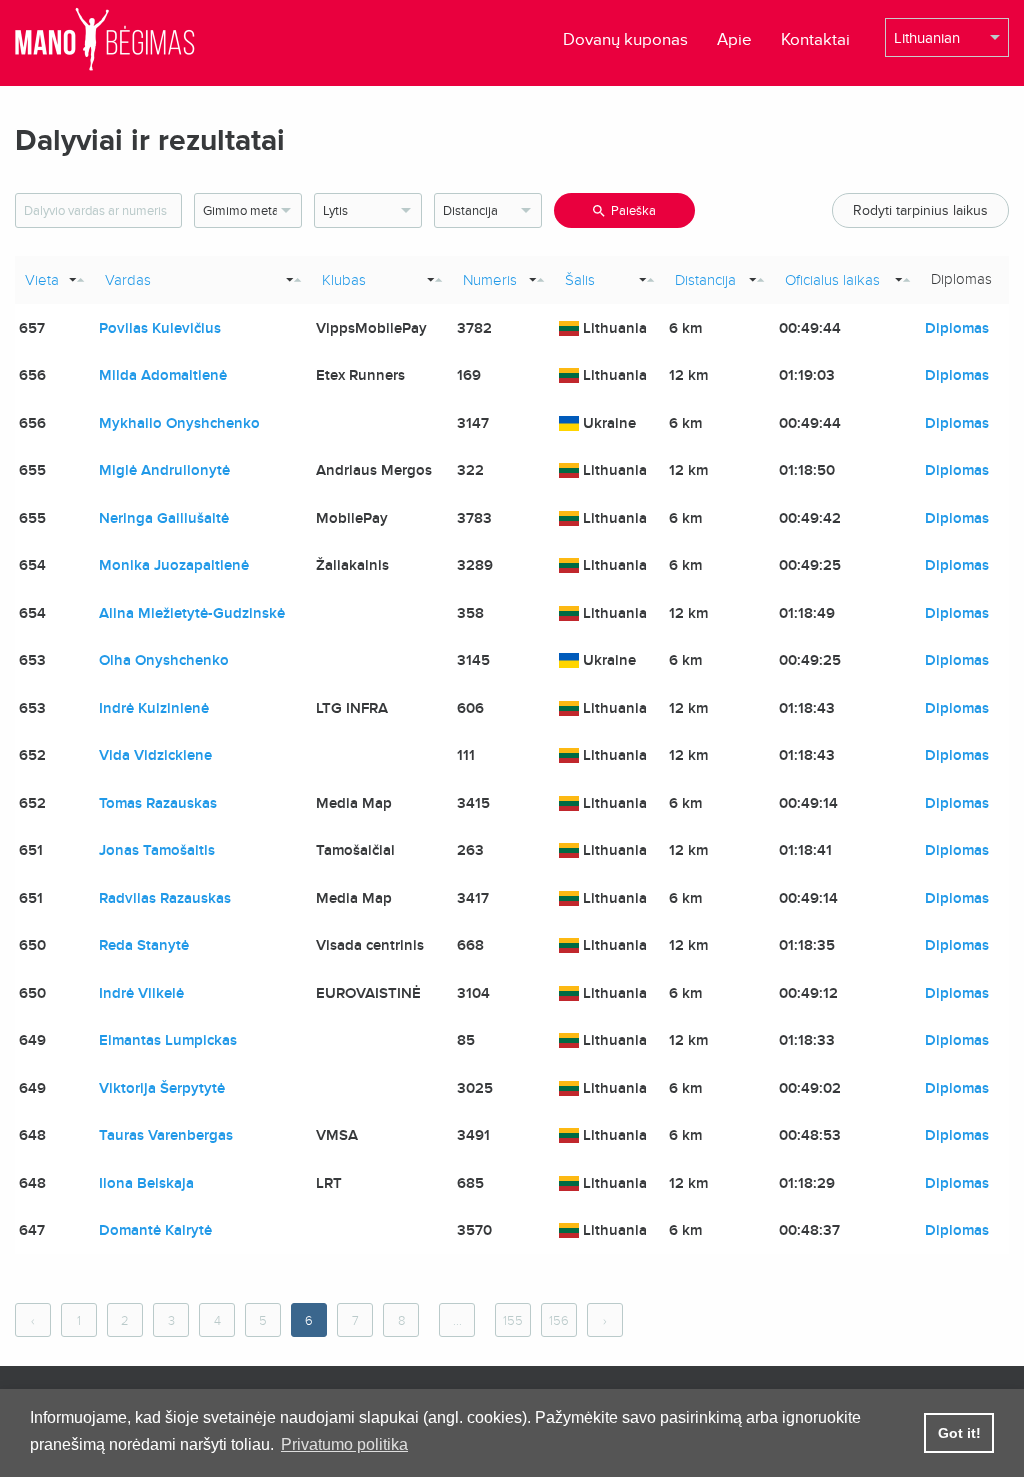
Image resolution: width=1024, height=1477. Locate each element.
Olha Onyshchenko (164, 660)
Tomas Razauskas (158, 803)
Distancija (705, 280)
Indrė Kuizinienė (154, 708)
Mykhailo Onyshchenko (179, 423)
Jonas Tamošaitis (157, 850)
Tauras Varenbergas (166, 1135)
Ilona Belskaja (146, 1183)
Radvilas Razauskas (165, 898)
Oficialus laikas (832, 280)
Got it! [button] (959, 1433)
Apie (734, 39)
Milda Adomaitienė (163, 375)
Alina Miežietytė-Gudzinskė (192, 613)
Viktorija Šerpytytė (162, 1088)
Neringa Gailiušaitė (164, 518)
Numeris (490, 280)
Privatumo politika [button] (344, 1444)
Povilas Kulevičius (160, 328)
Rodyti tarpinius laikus (920, 210)
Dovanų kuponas (625, 39)
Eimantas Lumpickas (168, 1040)
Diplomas (957, 328)
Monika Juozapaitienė (174, 565)
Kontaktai (815, 39)
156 (559, 1321)
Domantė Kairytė (155, 1230)
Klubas (344, 280)
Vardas (128, 280)
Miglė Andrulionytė (164, 470)
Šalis (580, 280)
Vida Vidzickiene (155, 755)
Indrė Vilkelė (141, 993)
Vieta (42, 280)
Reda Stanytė (144, 945)
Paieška (633, 211)
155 (513, 1321)
